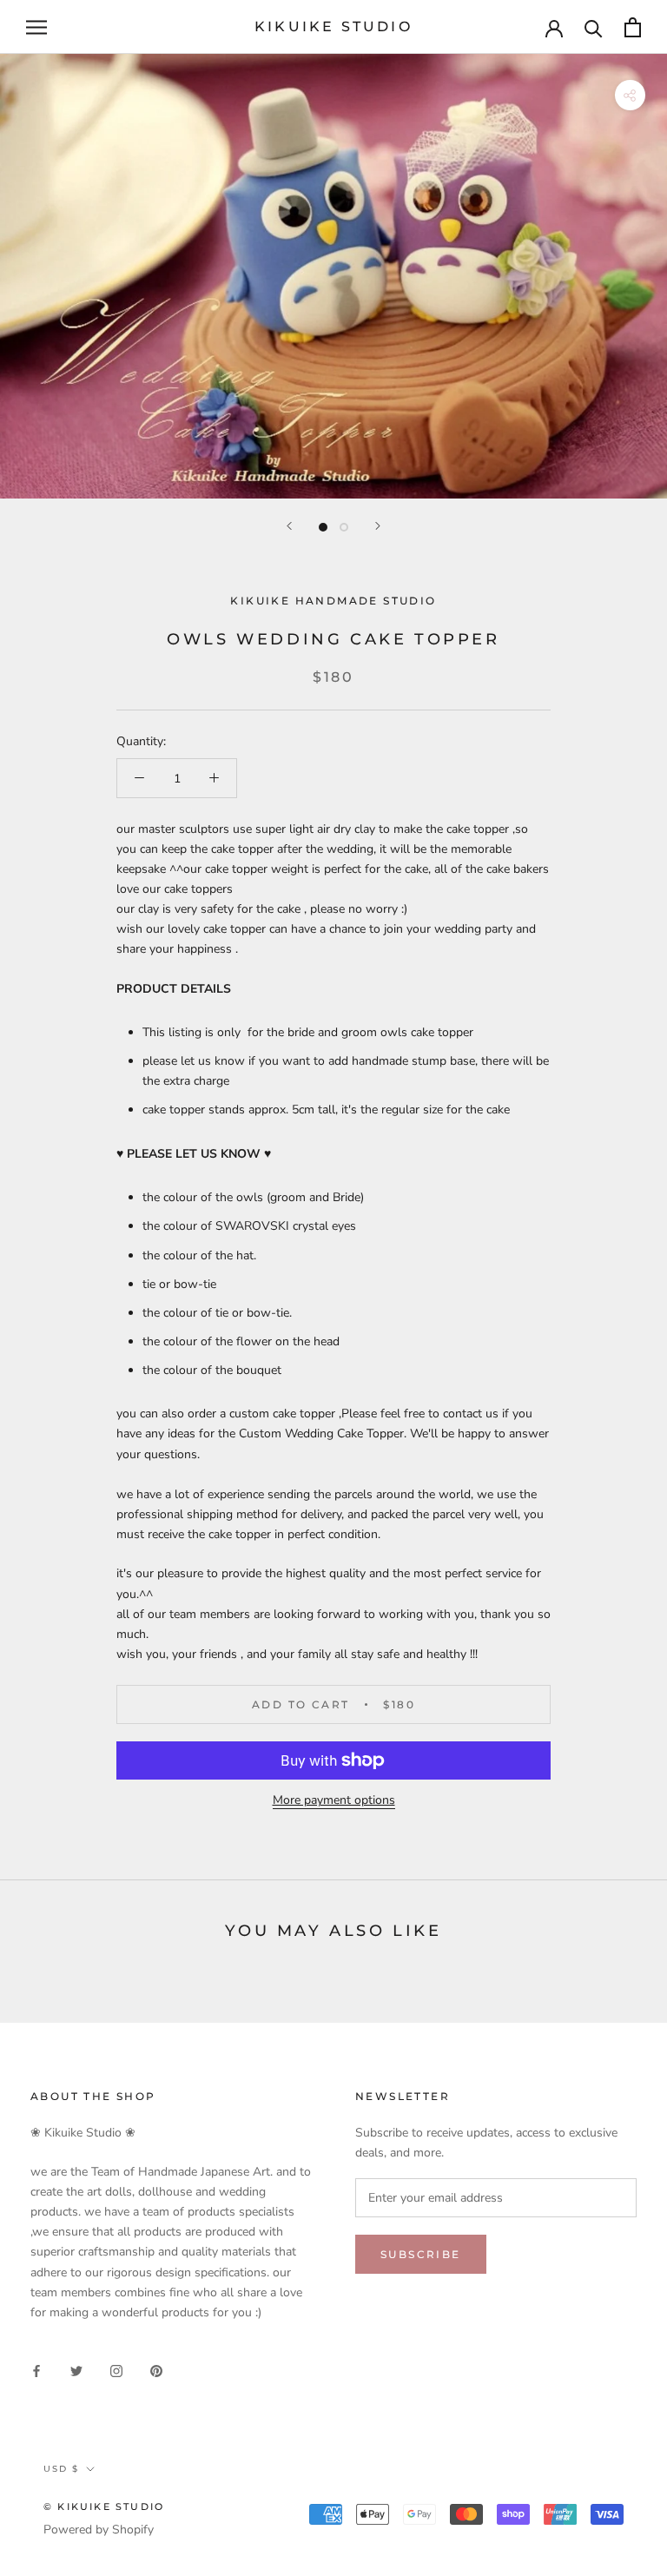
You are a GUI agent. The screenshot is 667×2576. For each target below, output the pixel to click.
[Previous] (289, 526)
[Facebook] (36, 2370)
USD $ (61, 2469)
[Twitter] (76, 2370)
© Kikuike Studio (104, 2507)
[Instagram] (116, 2370)
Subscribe (421, 2254)
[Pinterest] (156, 2370)
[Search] (594, 27)
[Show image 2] (344, 527)
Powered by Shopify (99, 2530)
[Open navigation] (36, 27)
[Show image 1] (323, 527)
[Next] (378, 526)
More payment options (334, 1800)
